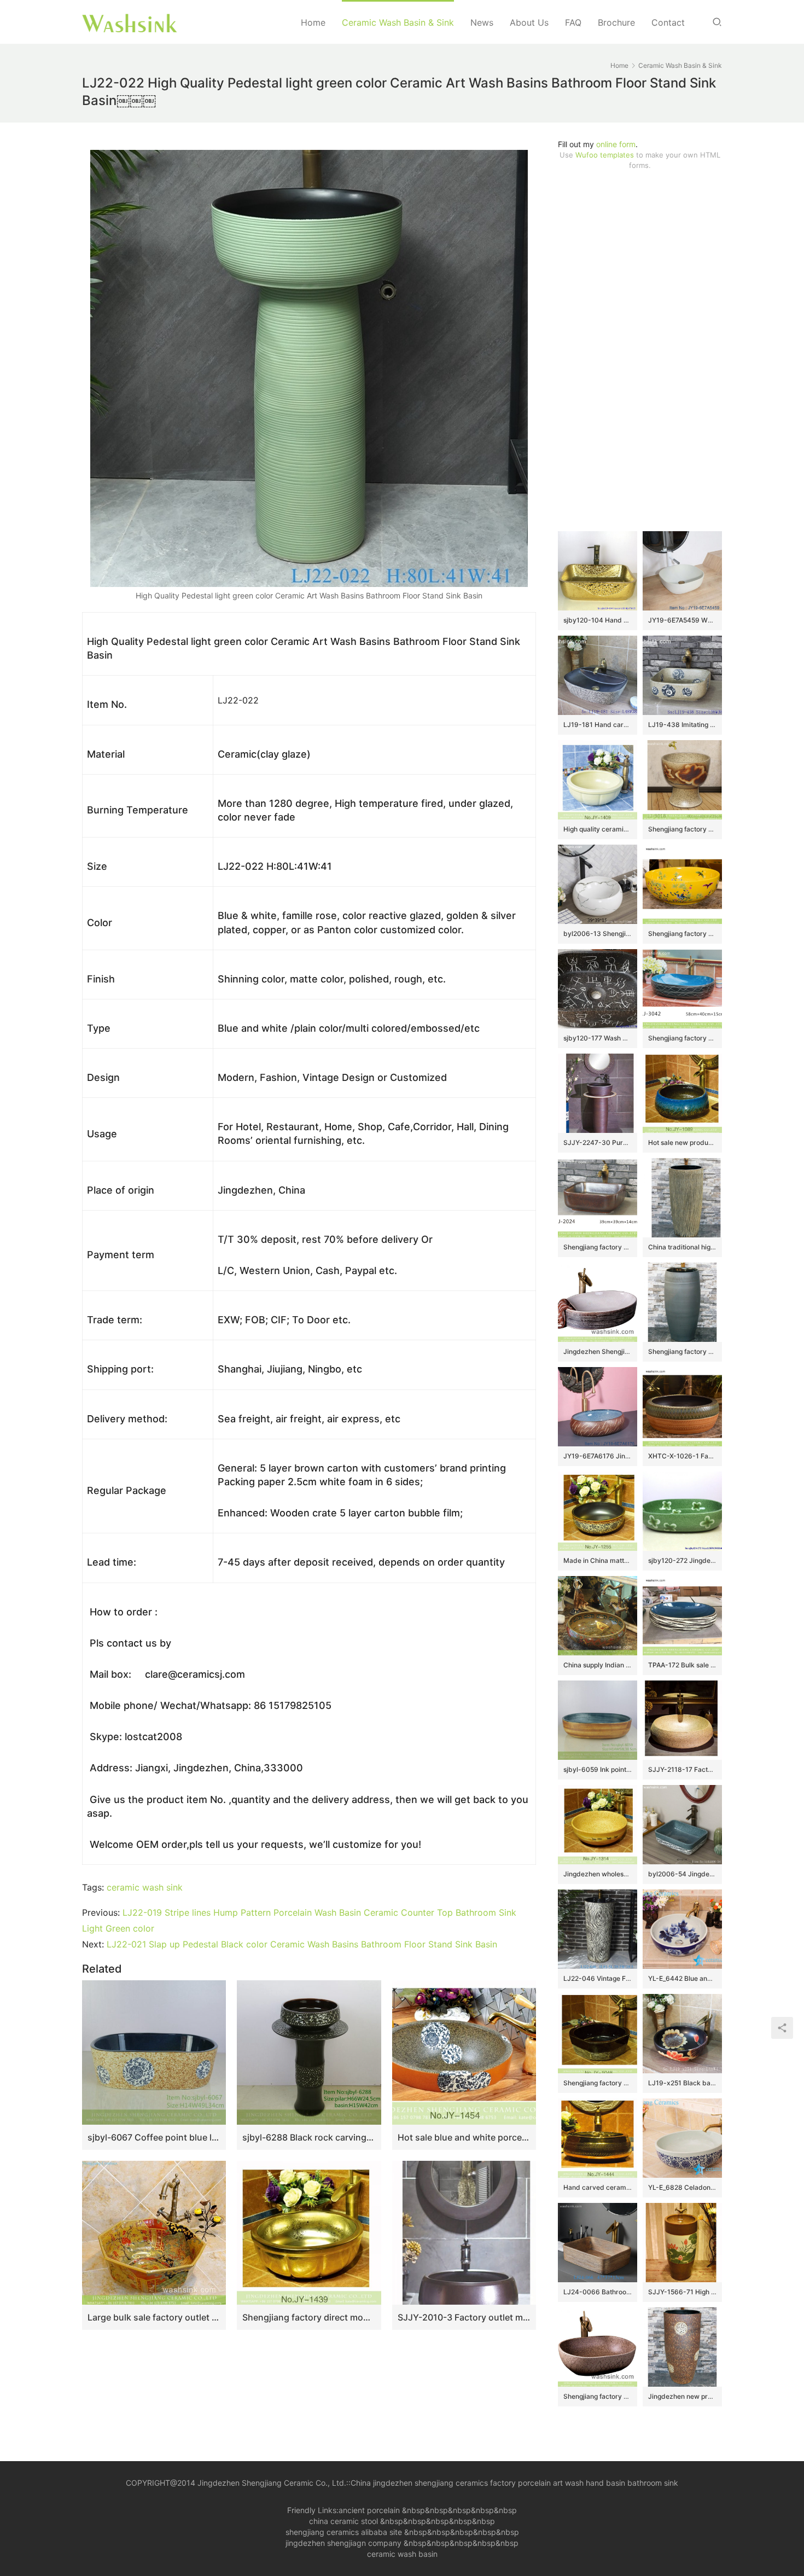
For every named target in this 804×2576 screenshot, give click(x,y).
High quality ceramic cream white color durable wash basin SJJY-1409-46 (598, 829)
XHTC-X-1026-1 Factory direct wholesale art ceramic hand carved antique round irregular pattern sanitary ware (682, 1456)
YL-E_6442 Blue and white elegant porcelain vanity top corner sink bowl (682, 1978)
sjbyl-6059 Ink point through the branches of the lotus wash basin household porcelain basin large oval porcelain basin (598, 1769)
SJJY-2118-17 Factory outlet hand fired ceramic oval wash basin (682, 1769)
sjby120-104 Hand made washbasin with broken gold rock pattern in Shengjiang (598, 620)
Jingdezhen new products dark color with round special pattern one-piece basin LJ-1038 (682, 2396)
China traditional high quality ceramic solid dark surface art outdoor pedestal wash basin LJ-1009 (682, 1247)
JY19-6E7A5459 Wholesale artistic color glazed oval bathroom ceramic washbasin (682, 620)
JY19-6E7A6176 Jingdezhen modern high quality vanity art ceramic (598, 1456)
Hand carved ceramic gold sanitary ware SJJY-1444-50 (598, 2187)
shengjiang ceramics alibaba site (344, 2532)
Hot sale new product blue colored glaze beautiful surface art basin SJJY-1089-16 (682, 1142)
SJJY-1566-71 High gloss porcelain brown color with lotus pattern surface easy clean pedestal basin (682, 2292)
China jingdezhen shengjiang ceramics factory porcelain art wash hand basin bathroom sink (514, 2483)
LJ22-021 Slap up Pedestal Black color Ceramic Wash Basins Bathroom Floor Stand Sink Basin (302, 1944)
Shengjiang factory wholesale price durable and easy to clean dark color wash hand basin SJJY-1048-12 (598, 2083)
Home (313, 22)
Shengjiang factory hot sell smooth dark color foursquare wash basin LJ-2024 (598, 1247)
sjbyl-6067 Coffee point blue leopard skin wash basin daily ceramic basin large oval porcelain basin (154, 2137)
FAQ (573, 22)
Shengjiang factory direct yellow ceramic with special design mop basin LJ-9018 (682, 829)
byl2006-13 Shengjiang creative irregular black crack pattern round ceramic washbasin (598, 934)
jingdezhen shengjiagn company (343, 2543)
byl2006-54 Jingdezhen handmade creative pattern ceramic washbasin (682, 1874)
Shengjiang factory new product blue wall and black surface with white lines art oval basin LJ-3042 (682, 1038)
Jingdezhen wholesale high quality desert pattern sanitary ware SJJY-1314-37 (598, 1874)
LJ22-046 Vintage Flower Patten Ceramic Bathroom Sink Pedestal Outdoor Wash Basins (598, 1978)
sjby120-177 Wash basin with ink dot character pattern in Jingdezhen (598, 1038)
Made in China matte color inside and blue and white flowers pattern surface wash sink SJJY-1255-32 (598, 1560)
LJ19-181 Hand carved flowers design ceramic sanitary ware (598, 725)
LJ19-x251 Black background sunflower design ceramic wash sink (682, 2083)
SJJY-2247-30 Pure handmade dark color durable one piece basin (598, 1142)
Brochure (616, 22)
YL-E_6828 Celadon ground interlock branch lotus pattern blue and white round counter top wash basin (682, 2187)
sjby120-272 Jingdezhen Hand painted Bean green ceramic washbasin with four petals (682, 1560)
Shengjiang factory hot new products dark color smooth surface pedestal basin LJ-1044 (682, 1351)
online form (616, 144)
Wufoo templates (605, 155)
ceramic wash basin (402, 2554)
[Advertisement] (640, 351)
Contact (668, 22)
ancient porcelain (370, 2510)
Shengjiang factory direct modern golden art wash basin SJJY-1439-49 (309, 2317)
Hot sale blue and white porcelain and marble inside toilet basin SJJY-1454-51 (464, 2137)
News (482, 22)
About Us (529, 22)
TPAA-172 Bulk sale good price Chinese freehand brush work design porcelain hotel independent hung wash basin (682, 1665)
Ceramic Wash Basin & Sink (398, 22)
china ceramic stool (343, 2521)
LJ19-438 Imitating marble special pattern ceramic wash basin (682, 725)
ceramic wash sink (145, 1887)
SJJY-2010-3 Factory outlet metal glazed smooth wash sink (464, 2317)
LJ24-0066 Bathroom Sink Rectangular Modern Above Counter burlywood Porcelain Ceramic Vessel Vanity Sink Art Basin (598, 2292)
